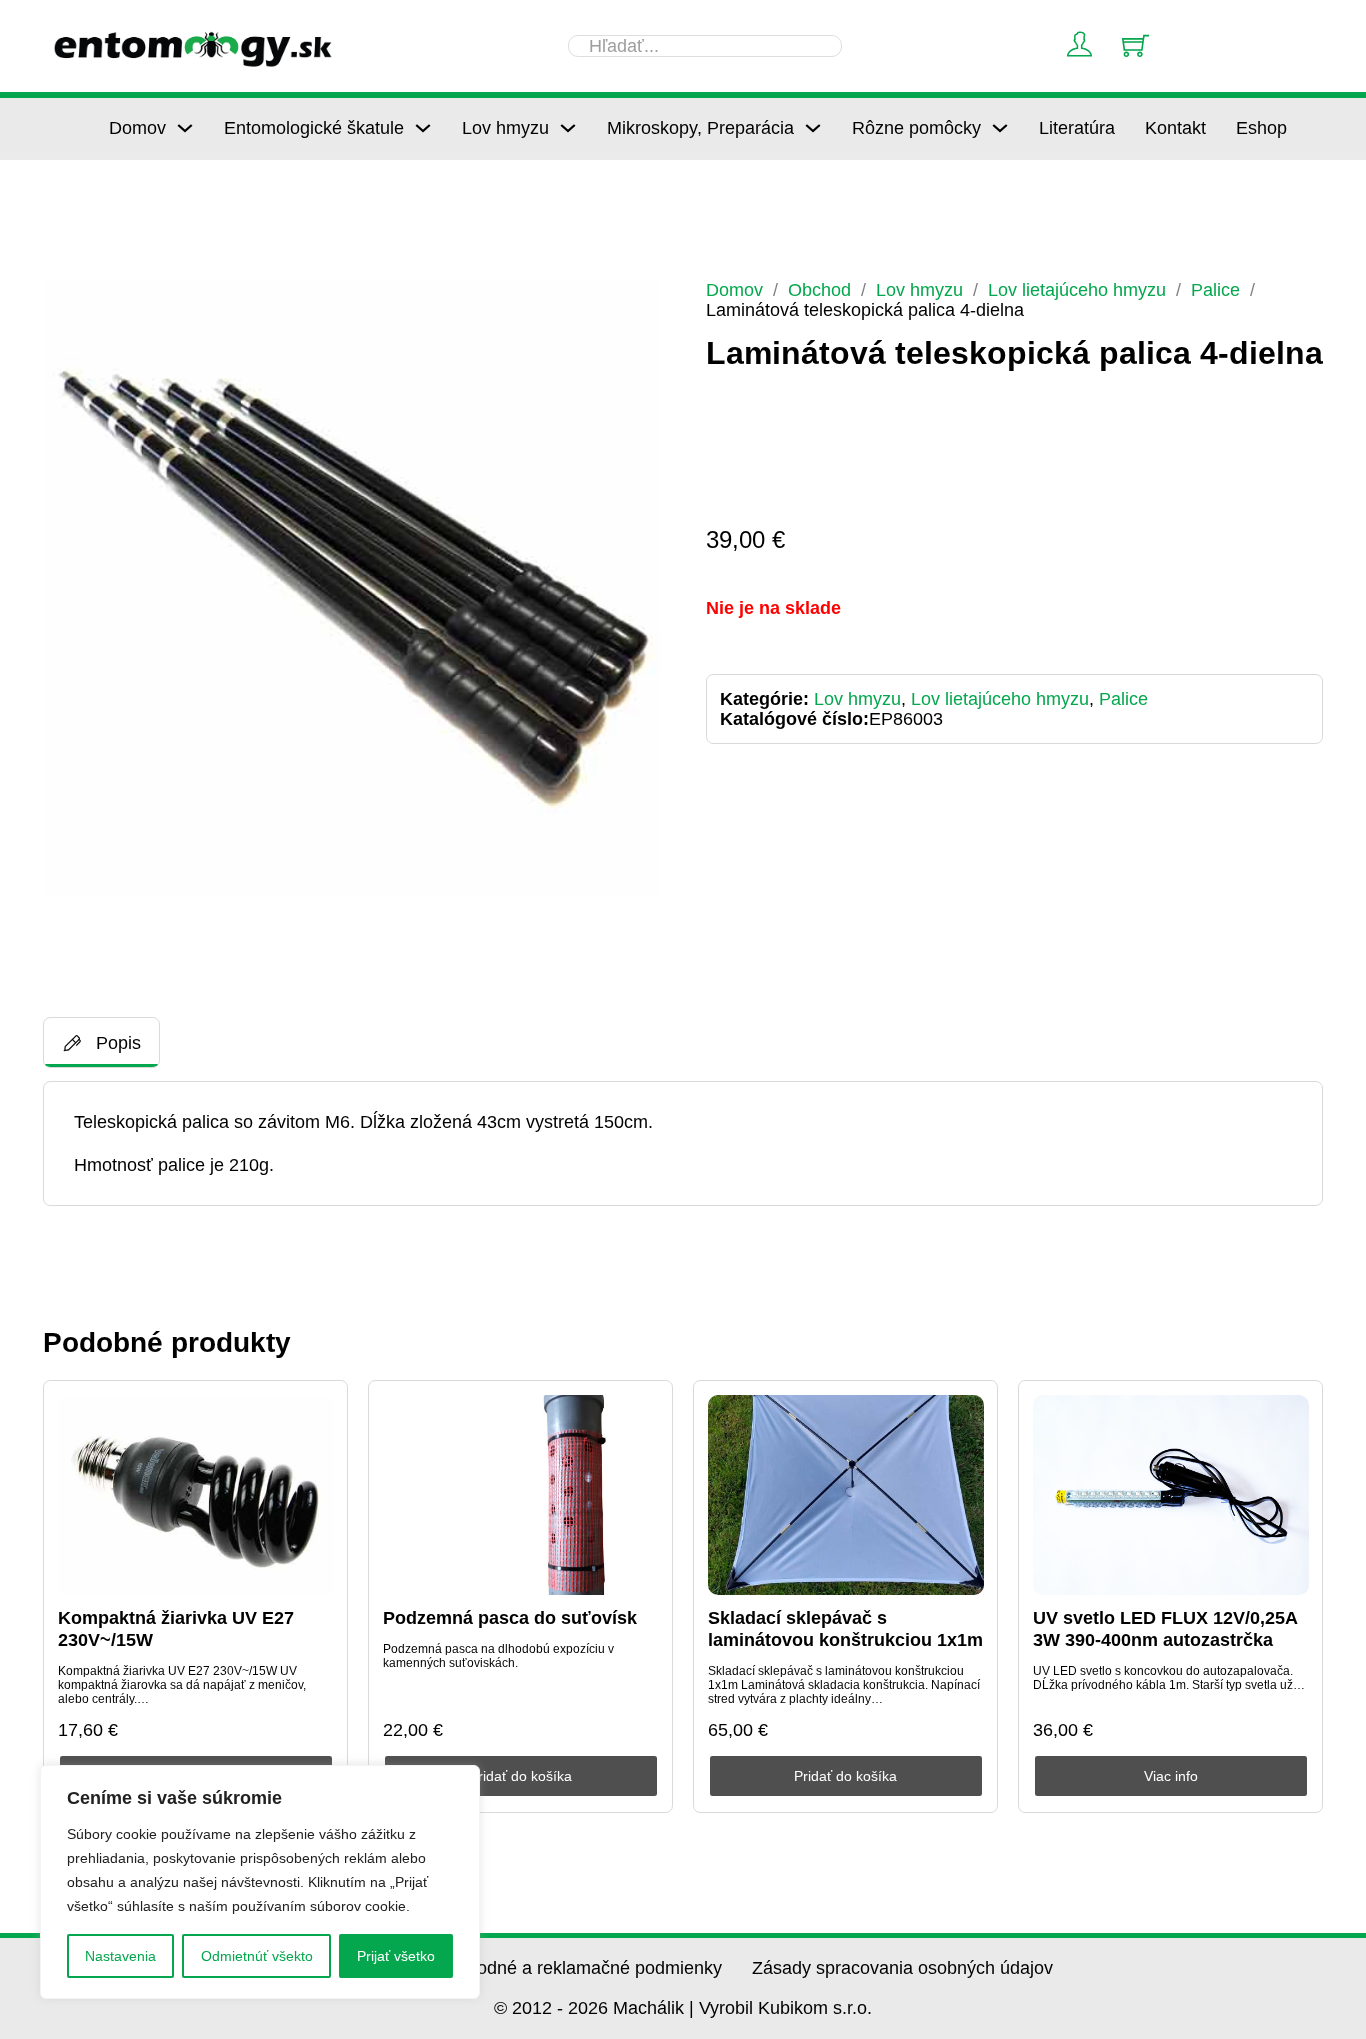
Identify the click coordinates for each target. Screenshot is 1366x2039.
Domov (137, 128)
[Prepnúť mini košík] (1135, 45)
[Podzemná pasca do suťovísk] (521, 1495)
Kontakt (1175, 128)
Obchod (819, 290)
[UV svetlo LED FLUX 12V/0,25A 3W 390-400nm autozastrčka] (1171, 1495)
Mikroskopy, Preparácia (700, 128)
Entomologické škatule (314, 128)
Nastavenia (120, 1956)
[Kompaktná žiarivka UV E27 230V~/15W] (196, 1495)
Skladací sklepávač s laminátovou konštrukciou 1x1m (845, 1629)
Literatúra (1077, 128)
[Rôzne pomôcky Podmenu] (1000, 128)
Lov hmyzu (505, 128)
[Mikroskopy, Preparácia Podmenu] (813, 128)
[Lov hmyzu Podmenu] (568, 128)
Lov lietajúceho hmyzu (1077, 290)
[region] (260, 1882)
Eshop (1261, 128)
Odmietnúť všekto (257, 1956)
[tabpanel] (683, 1143)
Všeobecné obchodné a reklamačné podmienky (532, 1968)
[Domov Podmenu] (185, 128)
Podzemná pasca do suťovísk (510, 1618)
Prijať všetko (396, 1956)
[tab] (101, 1042)
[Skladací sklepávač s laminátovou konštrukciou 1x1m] (846, 1495)
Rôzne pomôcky (916, 128)
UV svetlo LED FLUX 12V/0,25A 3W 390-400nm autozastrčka (1165, 1629)
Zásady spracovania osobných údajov (902, 1968)
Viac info (1171, 1776)
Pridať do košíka (520, 1776)
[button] (634, 307)
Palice (1215, 290)
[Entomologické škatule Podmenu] (423, 128)
